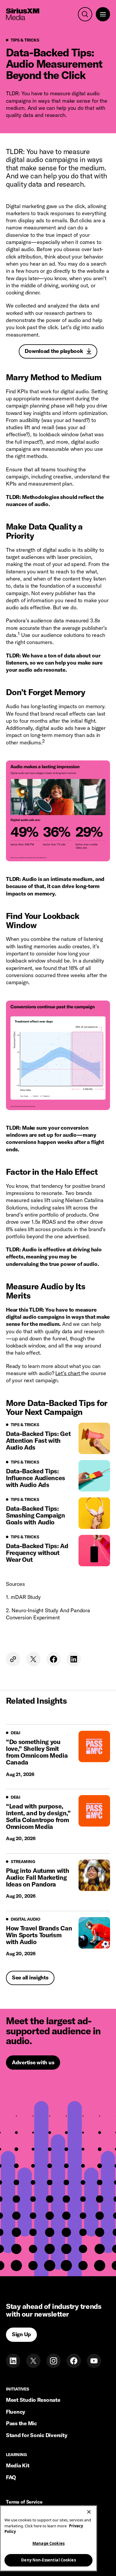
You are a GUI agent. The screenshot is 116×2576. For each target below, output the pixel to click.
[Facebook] (74, 2361)
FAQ (11, 2477)
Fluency (16, 2412)
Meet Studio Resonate (33, 2400)
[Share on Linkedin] (74, 1659)
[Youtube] (94, 2361)
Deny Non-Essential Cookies (48, 2560)
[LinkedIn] (13, 2361)
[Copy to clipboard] (13, 1659)
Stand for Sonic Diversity (37, 2435)
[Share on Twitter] (33, 1659)
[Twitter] (33, 2361)
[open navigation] (103, 14)
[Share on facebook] (54, 1659)
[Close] (89, 2512)
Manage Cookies (48, 2543)
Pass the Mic (21, 2423)
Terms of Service (24, 2502)
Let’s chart (68, 1373)
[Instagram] (54, 2361)
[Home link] (23, 14)
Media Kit (18, 2465)
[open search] (85, 14)
